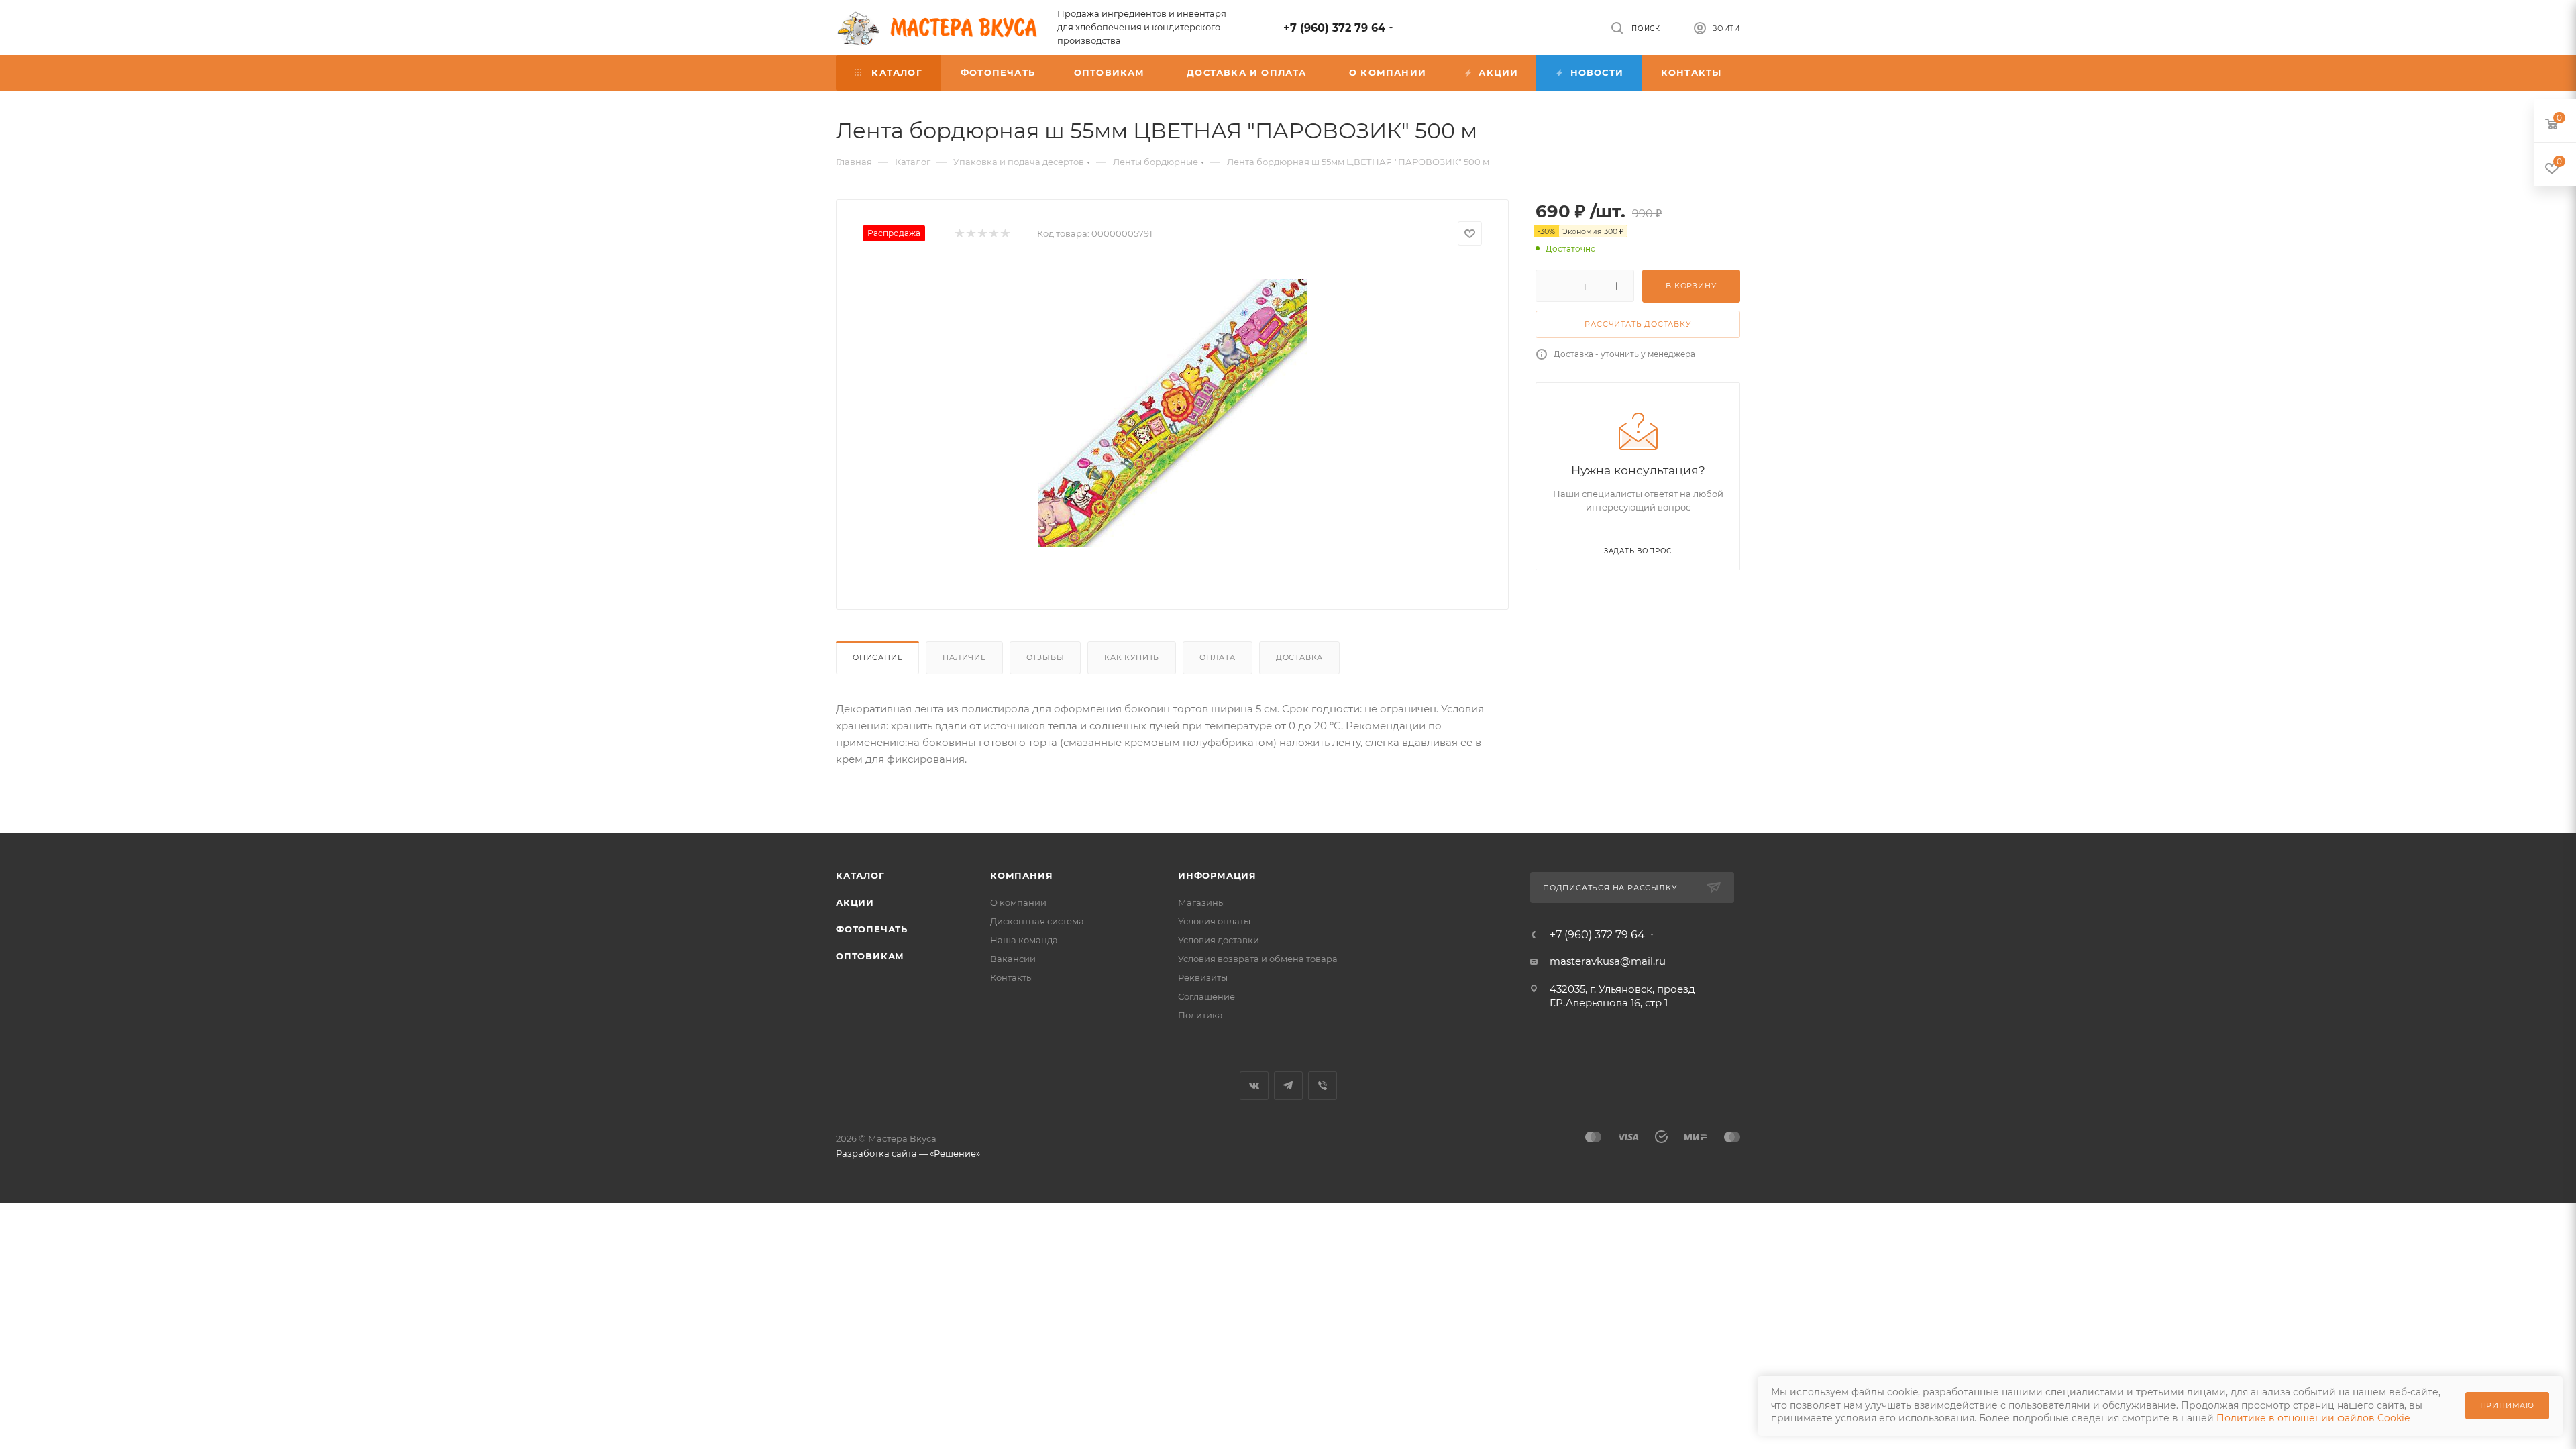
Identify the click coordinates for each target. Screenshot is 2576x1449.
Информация (1217, 875)
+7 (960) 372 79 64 (1334, 28)
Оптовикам (870, 956)
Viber (1323, 1086)
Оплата (1218, 657)
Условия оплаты (1214, 921)
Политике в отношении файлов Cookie (2313, 1418)
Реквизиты (1203, 977)
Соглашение (1206, 996)
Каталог (860, 875)
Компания (1021, 875)
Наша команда (1024, 940)
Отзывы (1045, 657)
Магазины (1201, 902)
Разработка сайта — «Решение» (908, 1153)
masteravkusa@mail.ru (1608, 961)
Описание (877, 657)
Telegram (1288, 1086)
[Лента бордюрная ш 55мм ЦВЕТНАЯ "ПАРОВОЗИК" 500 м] (1173, 413)
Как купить (1132, 657)
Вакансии (1013, 959)
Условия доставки (1219, 940)
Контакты (1012, 977)
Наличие (964, 657)
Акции (855, 902)
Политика (1200, 1015)
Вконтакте (1254, 1086)
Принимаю (2507, 1405)
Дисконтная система (1037, 921)
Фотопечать (872, 929)
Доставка (1299, 657)
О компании (1018, 902)
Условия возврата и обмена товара (1258, 959)
